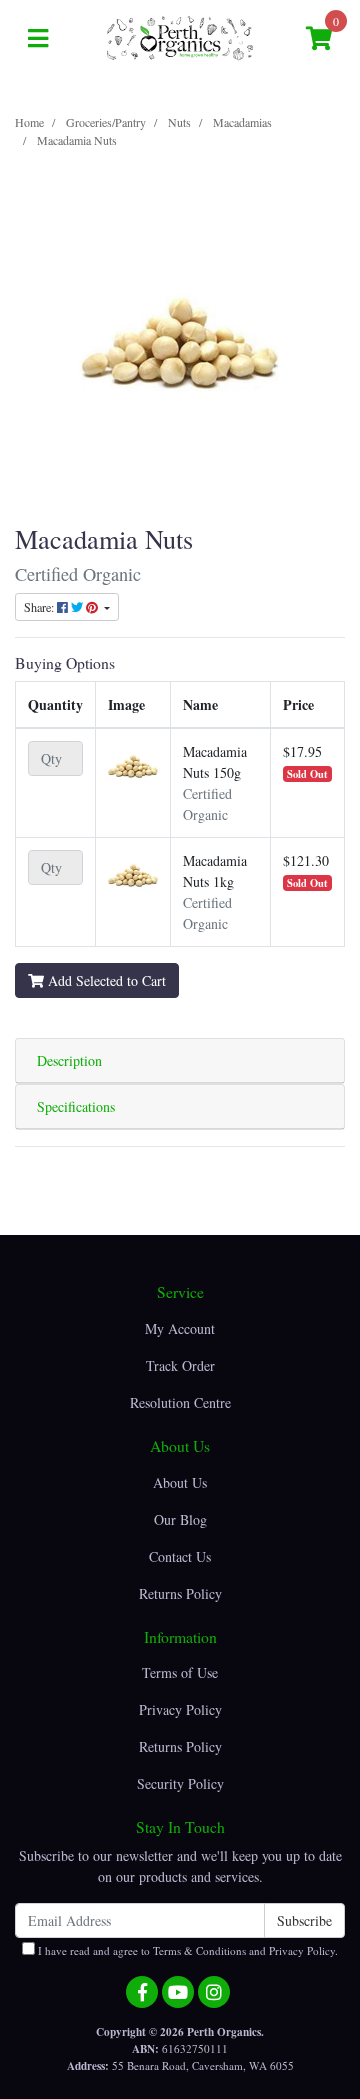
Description (69, 1060)
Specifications (76, 1106)
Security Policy (180, 1783)
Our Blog (180, 1519)
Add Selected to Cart (105, 980)
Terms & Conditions (199, 1950)
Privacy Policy (180, 1709)
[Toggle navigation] (38, 39)
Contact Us (180, 1556)
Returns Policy (180, 1593)
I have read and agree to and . (186, 1950)
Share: (40, 607)
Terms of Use (180, 1672)
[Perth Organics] (180, 36)
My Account (180, 1328)
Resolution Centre (180, 1402)
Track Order (180, 1365)
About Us (180, 1482)
